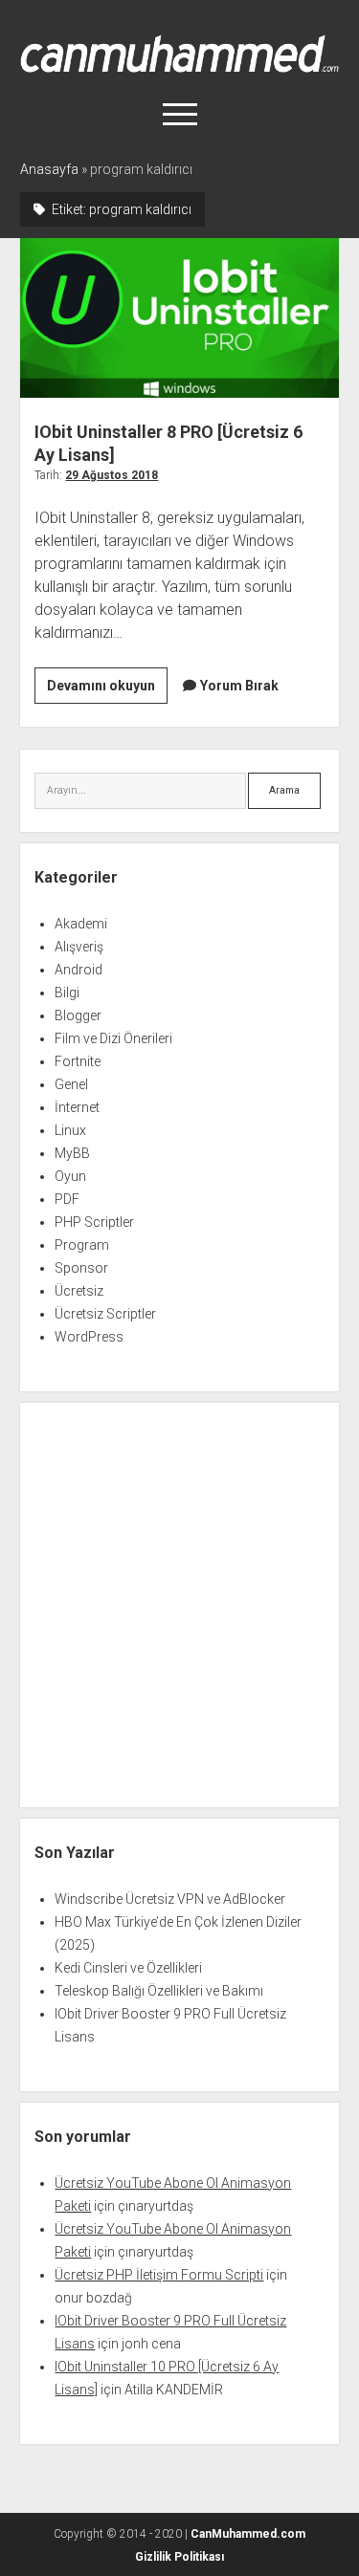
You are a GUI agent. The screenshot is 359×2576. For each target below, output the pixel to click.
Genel (71, 1084)
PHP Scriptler (94, 1222)
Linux (70, 1130)
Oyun (70, 1176)
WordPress (89, 1337)
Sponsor (81, 1268)
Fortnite (78, 1061)
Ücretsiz (79, 1291)
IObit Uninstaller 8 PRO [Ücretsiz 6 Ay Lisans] (179, 318)
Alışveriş (79, 947)
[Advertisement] (179, 1605)
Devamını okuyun (107, 690)
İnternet (77, 1107)
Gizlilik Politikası (179, 2557)
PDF (67, 1199)
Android (79, 970)
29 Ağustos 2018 (112, 475)
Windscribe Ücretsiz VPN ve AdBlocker (170, 1899)
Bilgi (67, 993)
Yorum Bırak (239, 686)
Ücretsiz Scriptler (105, 1314)
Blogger (78, 1015)
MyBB (72, 1153)
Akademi (81, 924)
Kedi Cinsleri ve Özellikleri (128, 1968)
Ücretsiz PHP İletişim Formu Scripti (159, 2275)
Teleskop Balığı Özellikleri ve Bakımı (159, 1991)
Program (82, 1245)
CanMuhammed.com (248, 2534)
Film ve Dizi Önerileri (113, 1038)
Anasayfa (49, 169)
